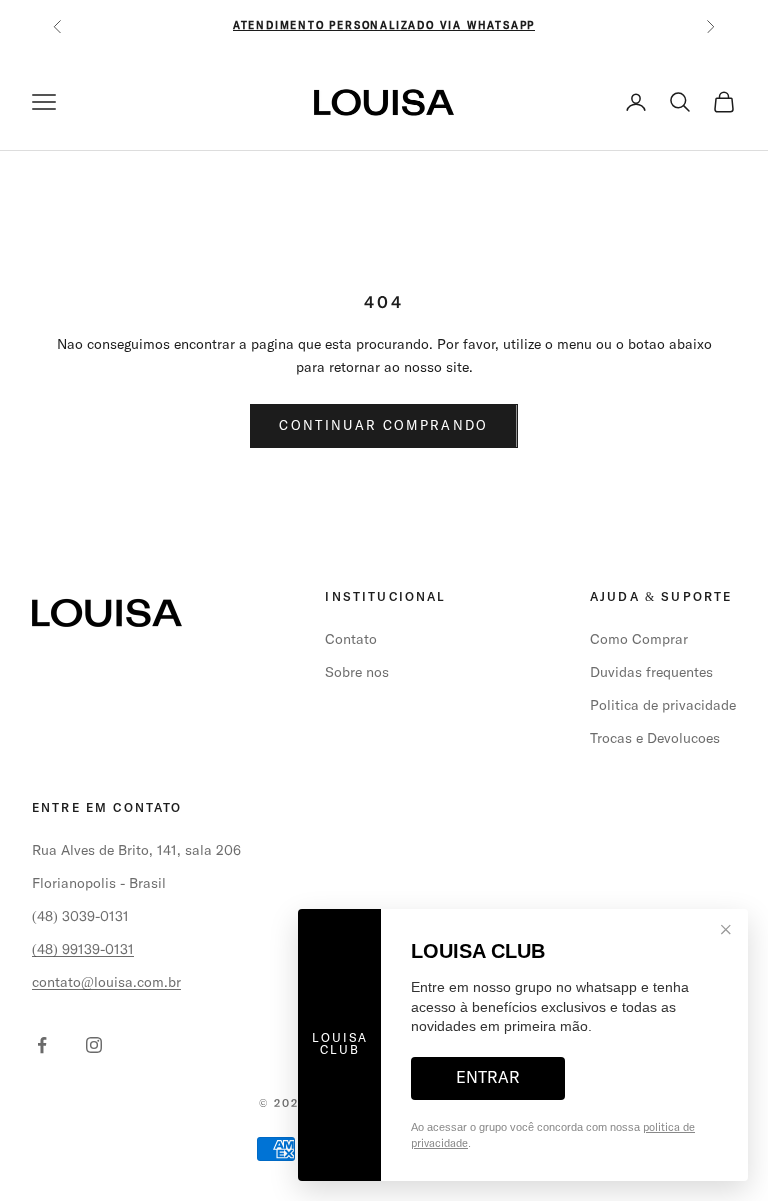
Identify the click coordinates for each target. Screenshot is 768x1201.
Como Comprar (639, 640)
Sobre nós (357, 673)
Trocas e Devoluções (655, 739)
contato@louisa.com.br (106, 983)
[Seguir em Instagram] (94, 1045)
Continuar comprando (383, 426)
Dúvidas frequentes (651, 673)
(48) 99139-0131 (83, 950)
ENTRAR (488, 1078)
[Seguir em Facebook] (42, 1045)
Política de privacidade (663, 706)
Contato (351, 640)
